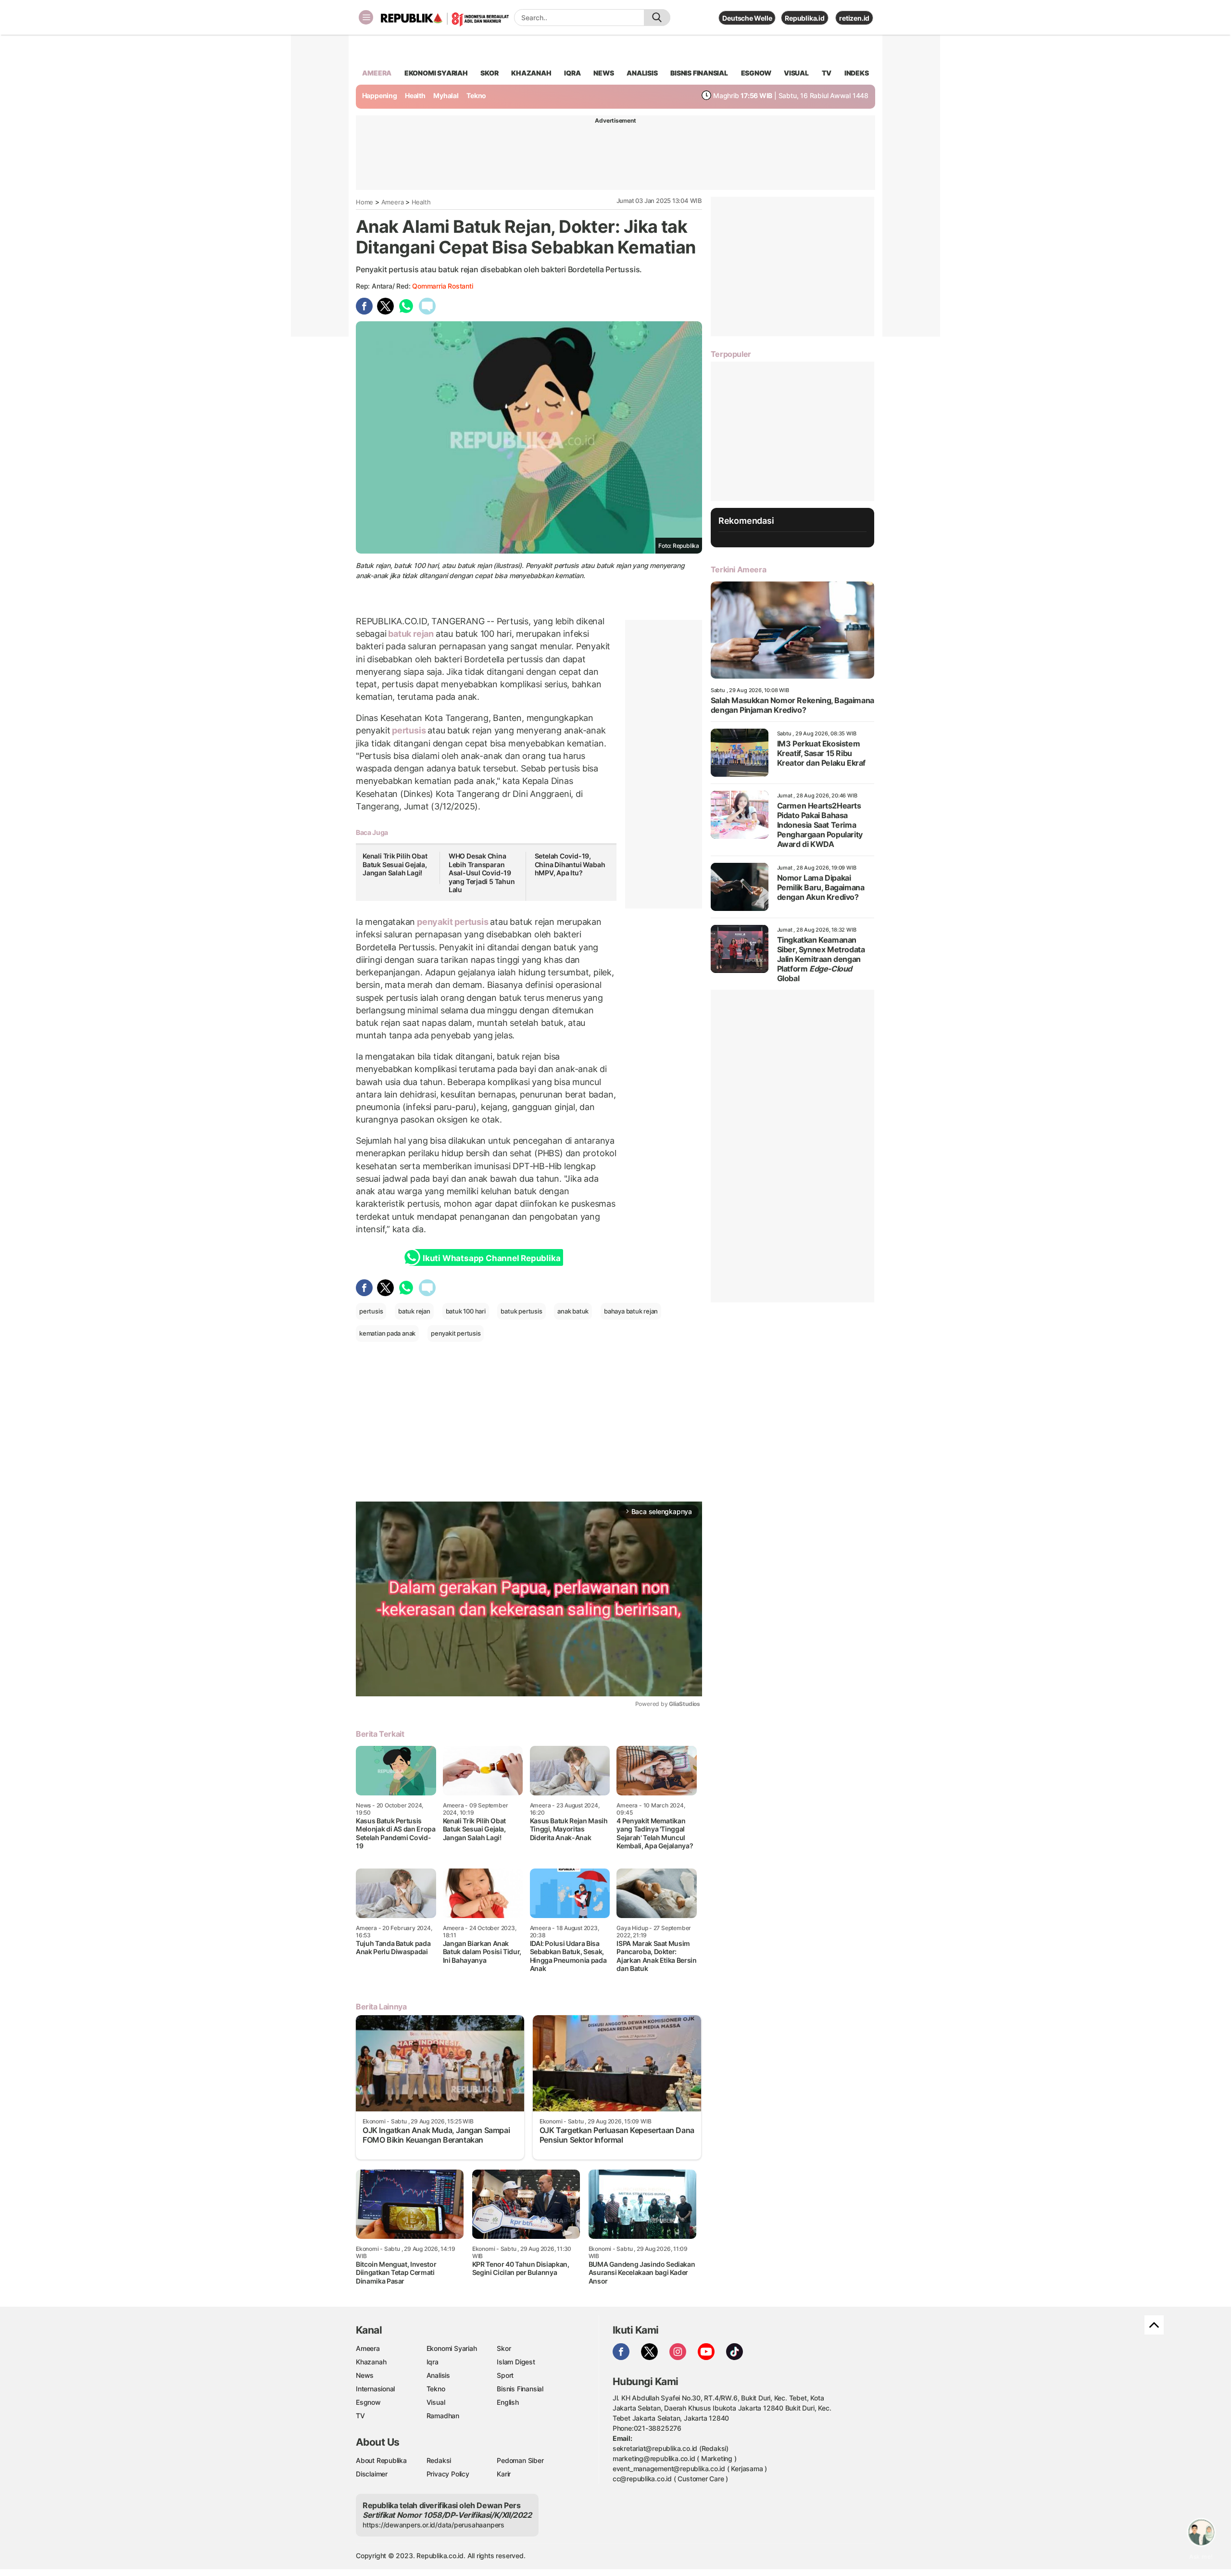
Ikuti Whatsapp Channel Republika (491, 1258)
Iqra (433, 2362)
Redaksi (439, 2460)
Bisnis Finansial (699, 73)
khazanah (531, 73)
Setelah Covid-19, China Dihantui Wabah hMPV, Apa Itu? (570, 864)
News (365, 2375)
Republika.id (804, 18)
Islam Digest (516, 2362)
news (603, 73)
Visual (436, 2402)
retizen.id (854, 18)
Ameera (393, 202)
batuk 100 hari (466, 1311)
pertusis (409, 730)
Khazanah (371, 2362)
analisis (642, 73)
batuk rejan (411, 634)
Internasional (375, 2389)
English (508, 2402)
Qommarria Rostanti (442, 286)
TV (827, 73)
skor (489, 73)
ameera (377, 73)
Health (415, 95)
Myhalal (446, 95)
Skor (504, 2348)
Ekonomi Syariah (436, 73)
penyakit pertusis (452, 922)
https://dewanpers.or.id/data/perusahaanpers (433, 2525)
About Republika (381, 2460)
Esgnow (368, 2402)
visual (796, 73)
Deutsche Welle (747, 18)
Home (364, 202)
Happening (380, 95)
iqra (572, 73)
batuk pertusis (521, 1311)
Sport (505, 2375)
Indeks (857, 73)
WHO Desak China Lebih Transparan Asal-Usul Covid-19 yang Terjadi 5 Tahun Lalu (482, 873)
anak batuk (573, 1311)
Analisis (438, 2375)
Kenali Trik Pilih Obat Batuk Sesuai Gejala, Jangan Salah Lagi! (395, 864)
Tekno (476, 95)
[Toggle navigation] (366, 17)
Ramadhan (443, 2416)
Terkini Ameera (738, 569)
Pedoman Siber (520, 2460)
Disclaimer (372, 2474)
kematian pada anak (387, 1333)
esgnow (756, 73)
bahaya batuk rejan (631, 1311)
